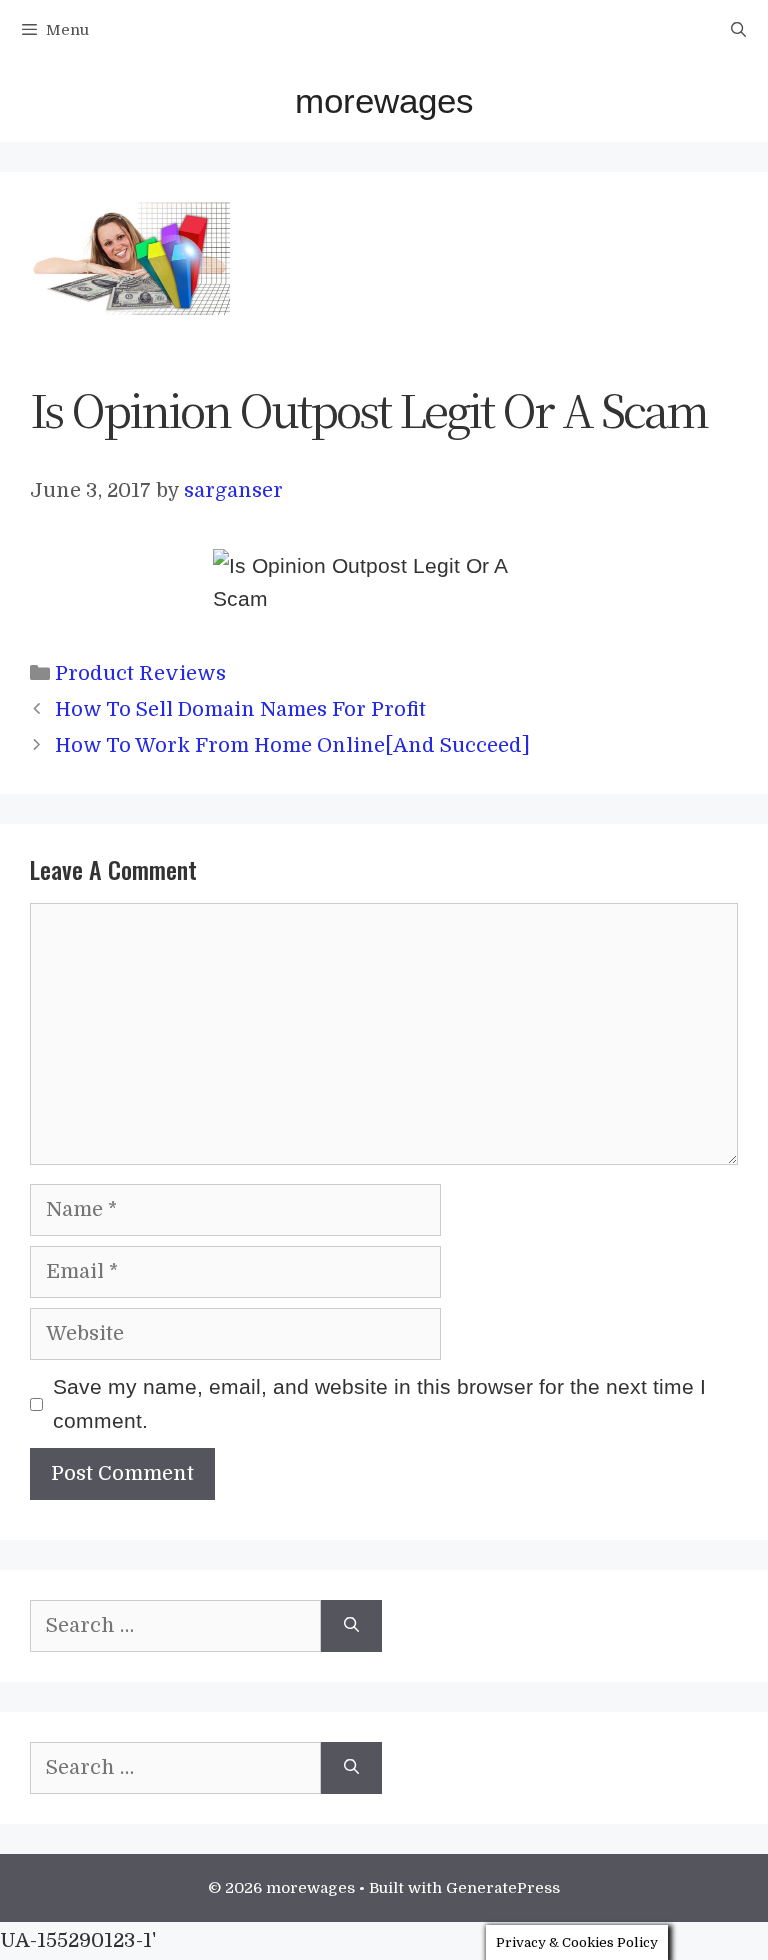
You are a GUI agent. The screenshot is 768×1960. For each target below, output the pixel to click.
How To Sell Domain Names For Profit (240, 709)
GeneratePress (503, 1888)
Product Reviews (140, 673)
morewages (384, 100)
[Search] (351, 1626)
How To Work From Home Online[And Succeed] (292, 745)
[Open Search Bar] (738, 30)
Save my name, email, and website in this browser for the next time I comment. (379, 1403)
